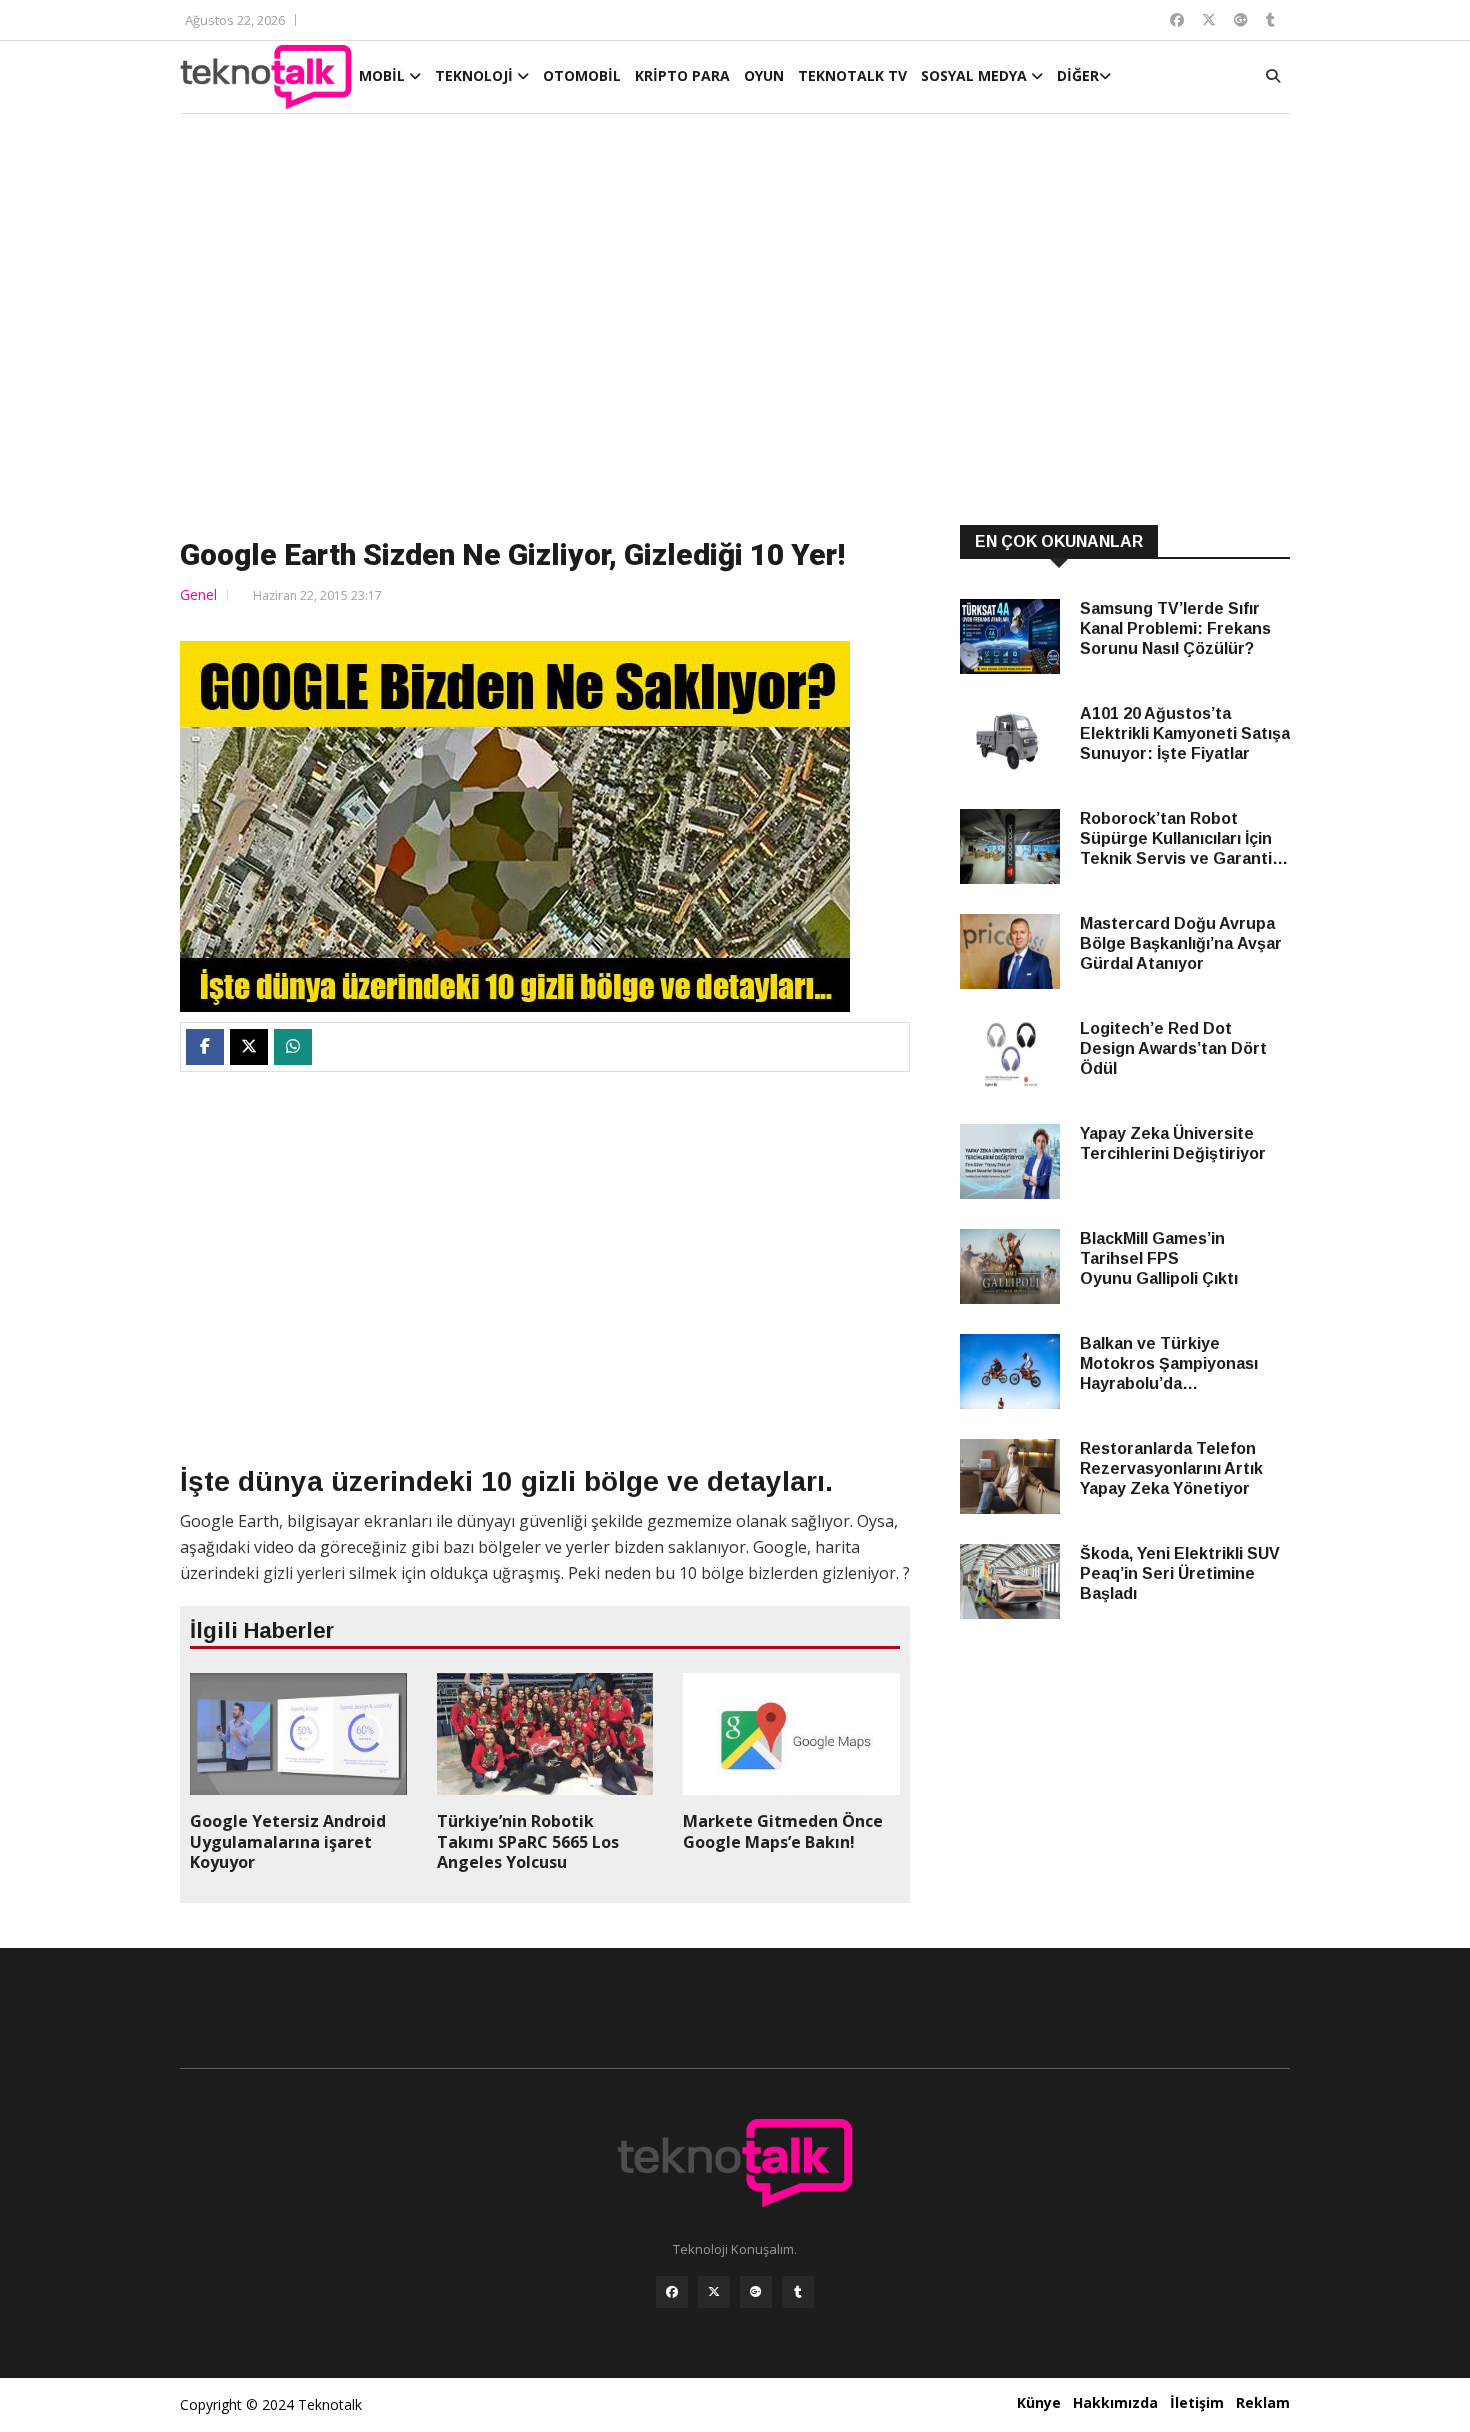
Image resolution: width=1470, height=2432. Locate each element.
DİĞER (1078, 75)
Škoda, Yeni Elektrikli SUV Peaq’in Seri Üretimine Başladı (1180, 1573)
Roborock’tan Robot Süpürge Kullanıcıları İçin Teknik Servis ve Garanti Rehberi (1176, 839)
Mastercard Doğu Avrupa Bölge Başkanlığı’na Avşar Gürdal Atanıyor (1181, 943)
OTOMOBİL (582, 75)
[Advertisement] (735, 322)
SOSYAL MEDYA (976, 75)
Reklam (1263, 2402)
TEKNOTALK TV (852, 75)
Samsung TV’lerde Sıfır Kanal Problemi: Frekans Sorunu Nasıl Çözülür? (1175, 628)
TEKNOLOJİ (476, 75)
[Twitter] (714, 2292)
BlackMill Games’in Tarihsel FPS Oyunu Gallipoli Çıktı (1159, 1258)
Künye (1039, 2402)
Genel (198, 594)
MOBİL (384, 75)
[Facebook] (672, 2292)
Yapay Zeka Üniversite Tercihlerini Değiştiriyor (1173, 1143)
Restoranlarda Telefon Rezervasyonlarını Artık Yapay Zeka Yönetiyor (1171, 1468)
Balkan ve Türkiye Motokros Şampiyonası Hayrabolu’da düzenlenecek (1169, 1364)
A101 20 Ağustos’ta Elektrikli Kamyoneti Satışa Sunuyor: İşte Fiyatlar (1185, 733)
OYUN (764, 75)
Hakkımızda (1115, 2402)
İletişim (1197, 2402)
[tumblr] (798, 2292)
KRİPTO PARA (682, 75)
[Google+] (756, 2292)
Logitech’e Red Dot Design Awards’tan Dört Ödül (1173, 1048)
